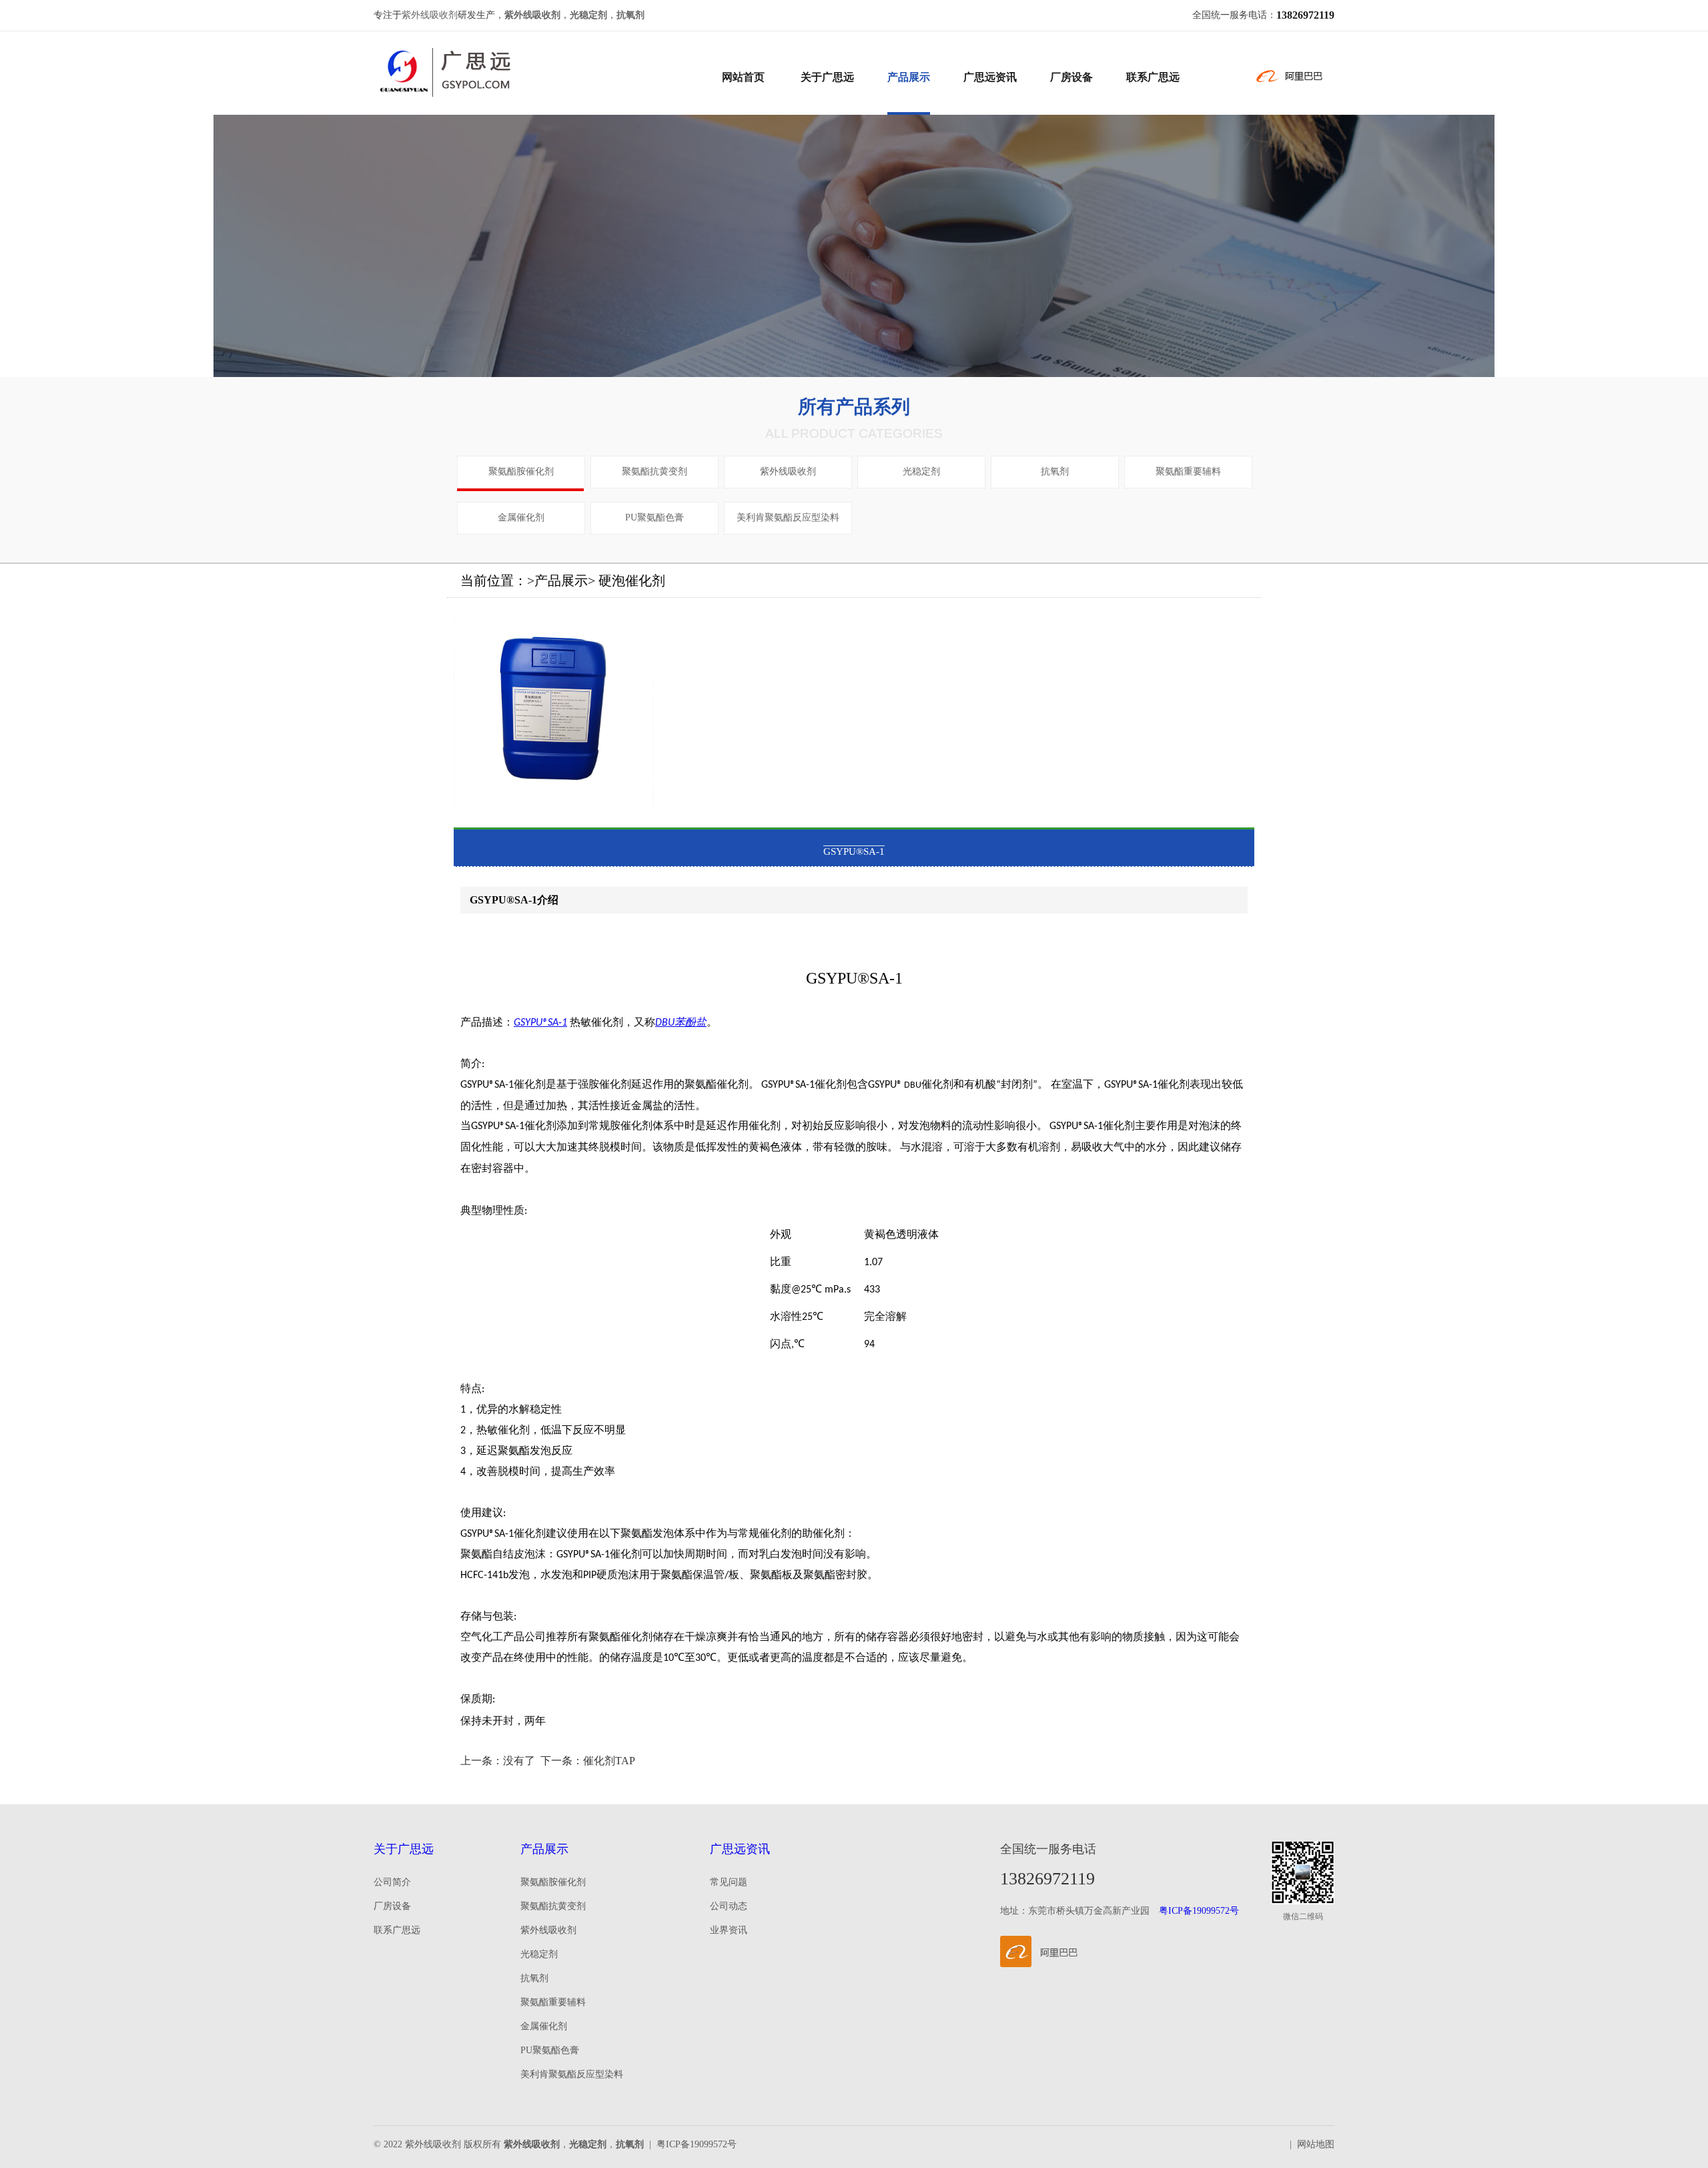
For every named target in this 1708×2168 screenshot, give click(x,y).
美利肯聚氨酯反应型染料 (788, 517)
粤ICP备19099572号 (1199, 1911)
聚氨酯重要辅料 (1188, 471)
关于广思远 (827, 77)
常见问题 (729, 1882)
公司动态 (729, 1906)
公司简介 (392, 1882)
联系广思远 (1153, 77)
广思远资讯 (990, 77)
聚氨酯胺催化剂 (521, 471)
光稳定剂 (921, 471)
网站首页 (743, 77)
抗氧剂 (1055, 471)
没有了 (519, 1761)
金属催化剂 (521, 517)
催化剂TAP (609, 1761)
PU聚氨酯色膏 (655, 517)
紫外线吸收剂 (430, 15)
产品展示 (909, 77)
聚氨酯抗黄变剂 (655, 471)
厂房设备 (1072, 77)
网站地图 (1316, 2144)
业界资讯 (729, 1930)
